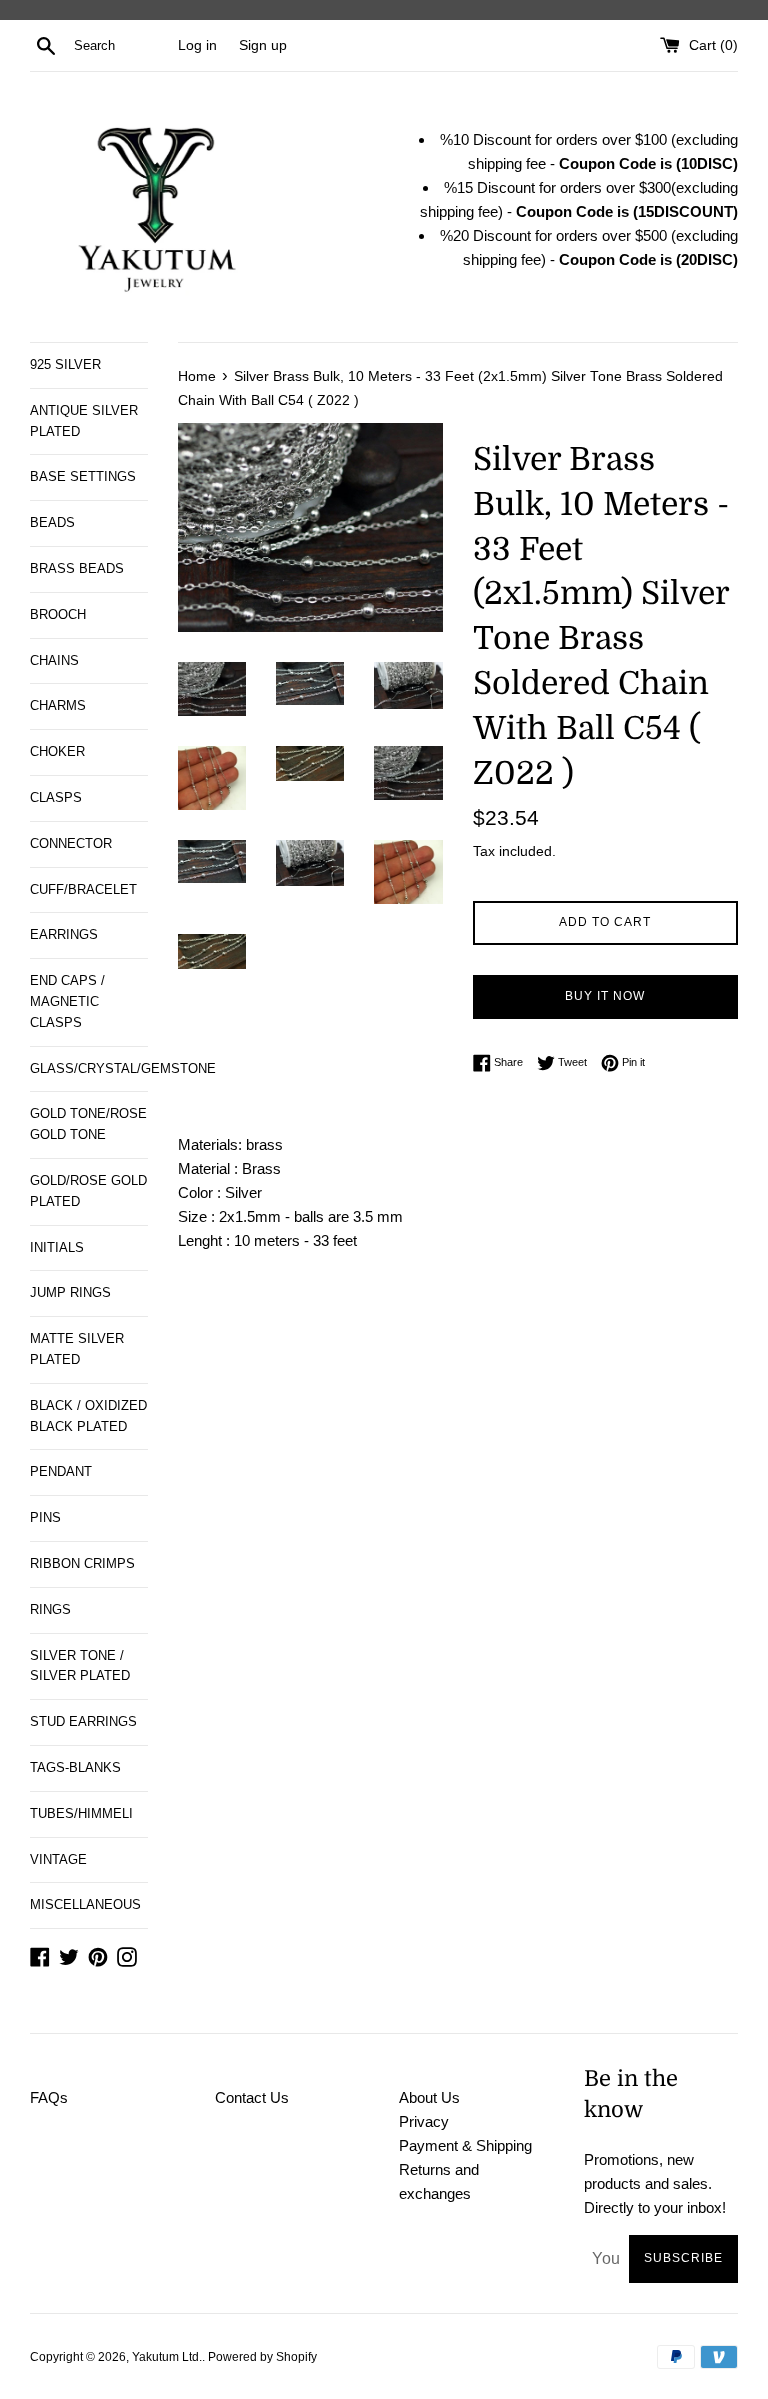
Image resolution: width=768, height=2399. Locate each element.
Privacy (424, 2121)
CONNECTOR (71, 843)
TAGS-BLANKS (75, 1767)
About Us (429, 2097)
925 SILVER (65, 364)
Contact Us (252, 2097)
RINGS (50, 1609)
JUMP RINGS (70, 1292)
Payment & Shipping (465, 2145)
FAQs (49, 2097)
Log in (197, 45)
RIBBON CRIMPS (82, 1563)
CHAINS (54, 660)
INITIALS (57, 1247)
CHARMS (58, 705)
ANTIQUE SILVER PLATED (84, 421)
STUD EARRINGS (83, 1721)
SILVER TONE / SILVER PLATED (80, 1666)
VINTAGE (58, 1859)
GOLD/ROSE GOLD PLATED (88, 1191)
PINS (45, 1517)
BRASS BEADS (77, 568)
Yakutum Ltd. (167, 2357)
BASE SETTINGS (83, 476)
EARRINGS (64, 934)
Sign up (263, 45)
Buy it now (605, 996)
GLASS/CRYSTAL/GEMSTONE (89, 1068)
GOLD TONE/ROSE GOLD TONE (88, 1124)
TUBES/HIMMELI (81, 1813)
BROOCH (58, 614)
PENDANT (61, 1471)
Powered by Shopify (262, 2357)
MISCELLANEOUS (85, 1904)
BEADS (52, 522)
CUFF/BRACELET (83, 889)
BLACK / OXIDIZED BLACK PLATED (88, 1416)
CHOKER (57, 751)
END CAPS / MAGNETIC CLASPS (67, 1001)
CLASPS (56, 797)
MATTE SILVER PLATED (77, 1349)
